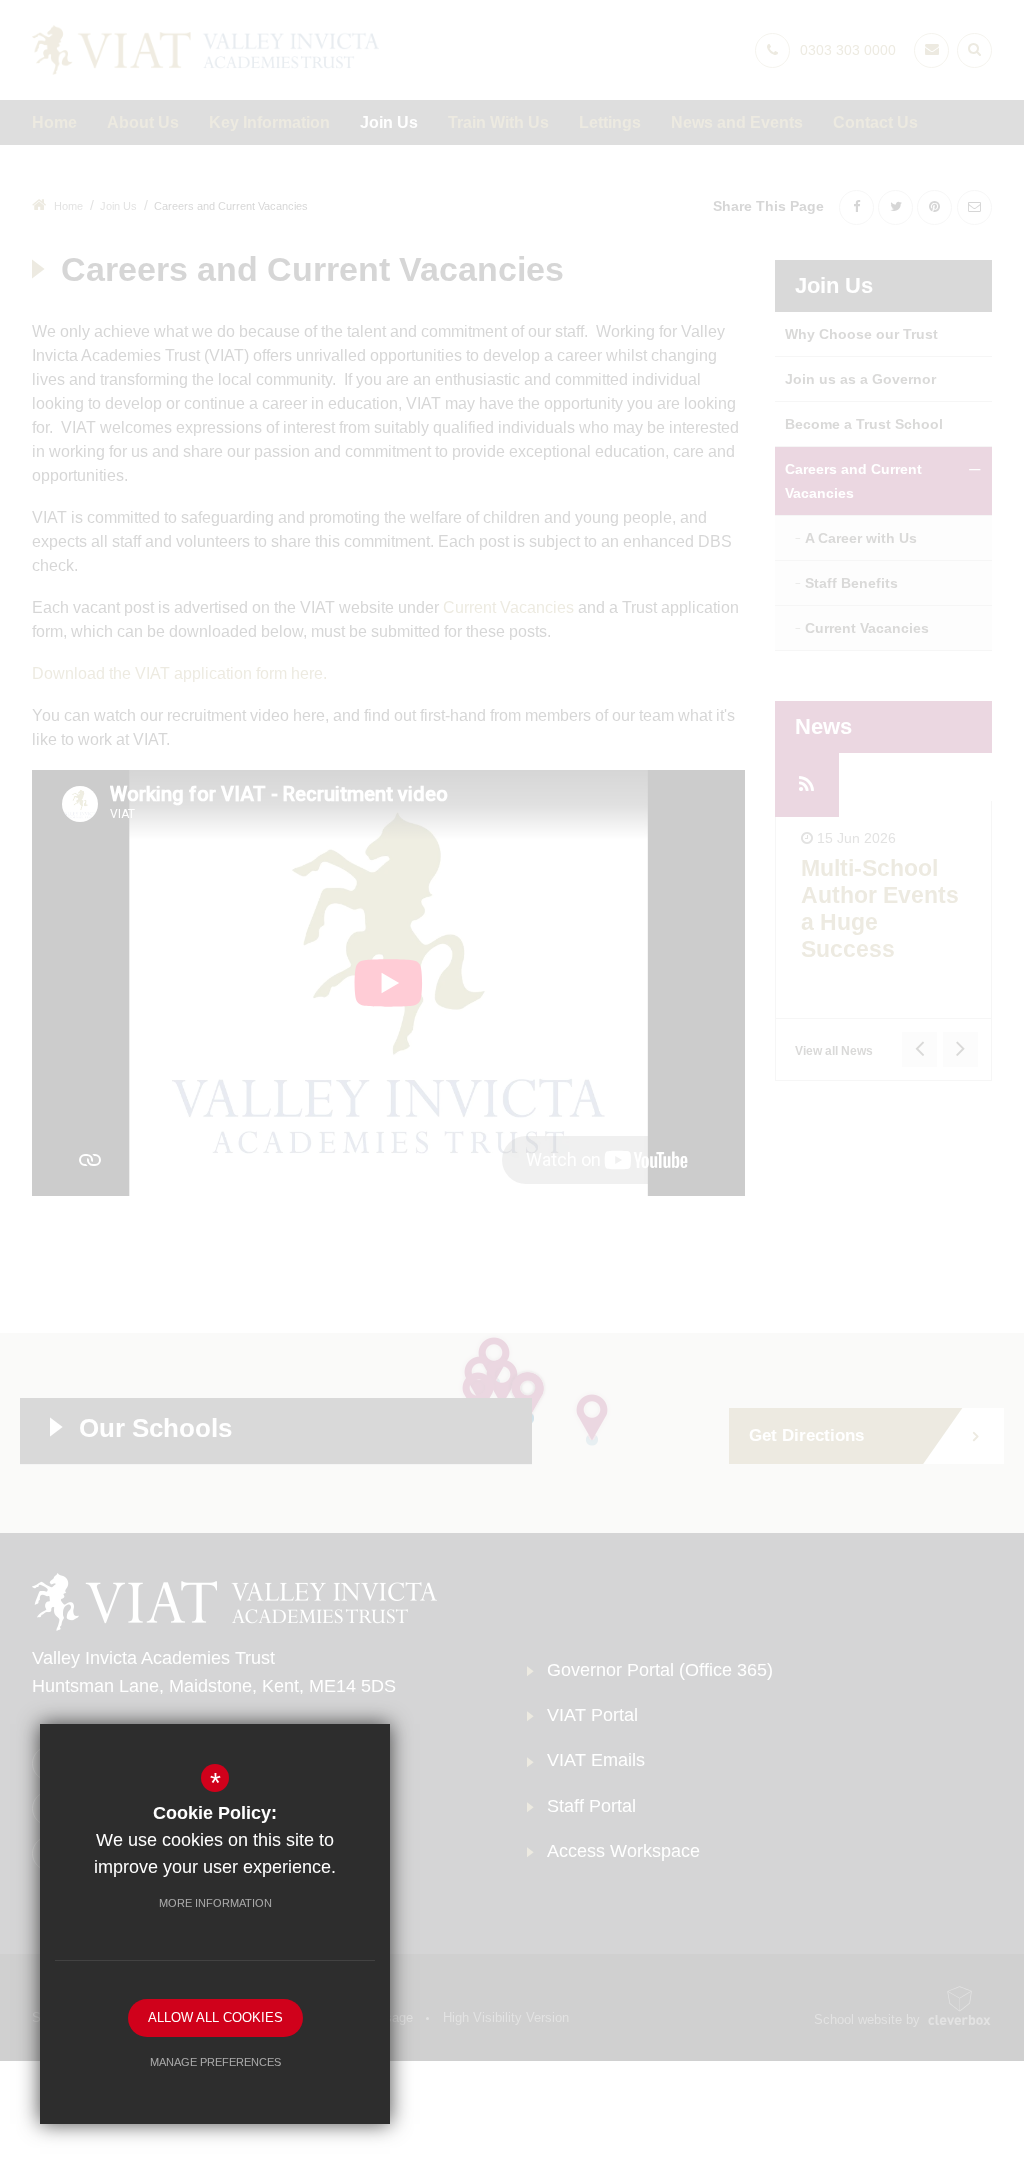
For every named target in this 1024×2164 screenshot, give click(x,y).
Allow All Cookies (215, 2017)
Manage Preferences (215, 2062)
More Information (215, 1903)
